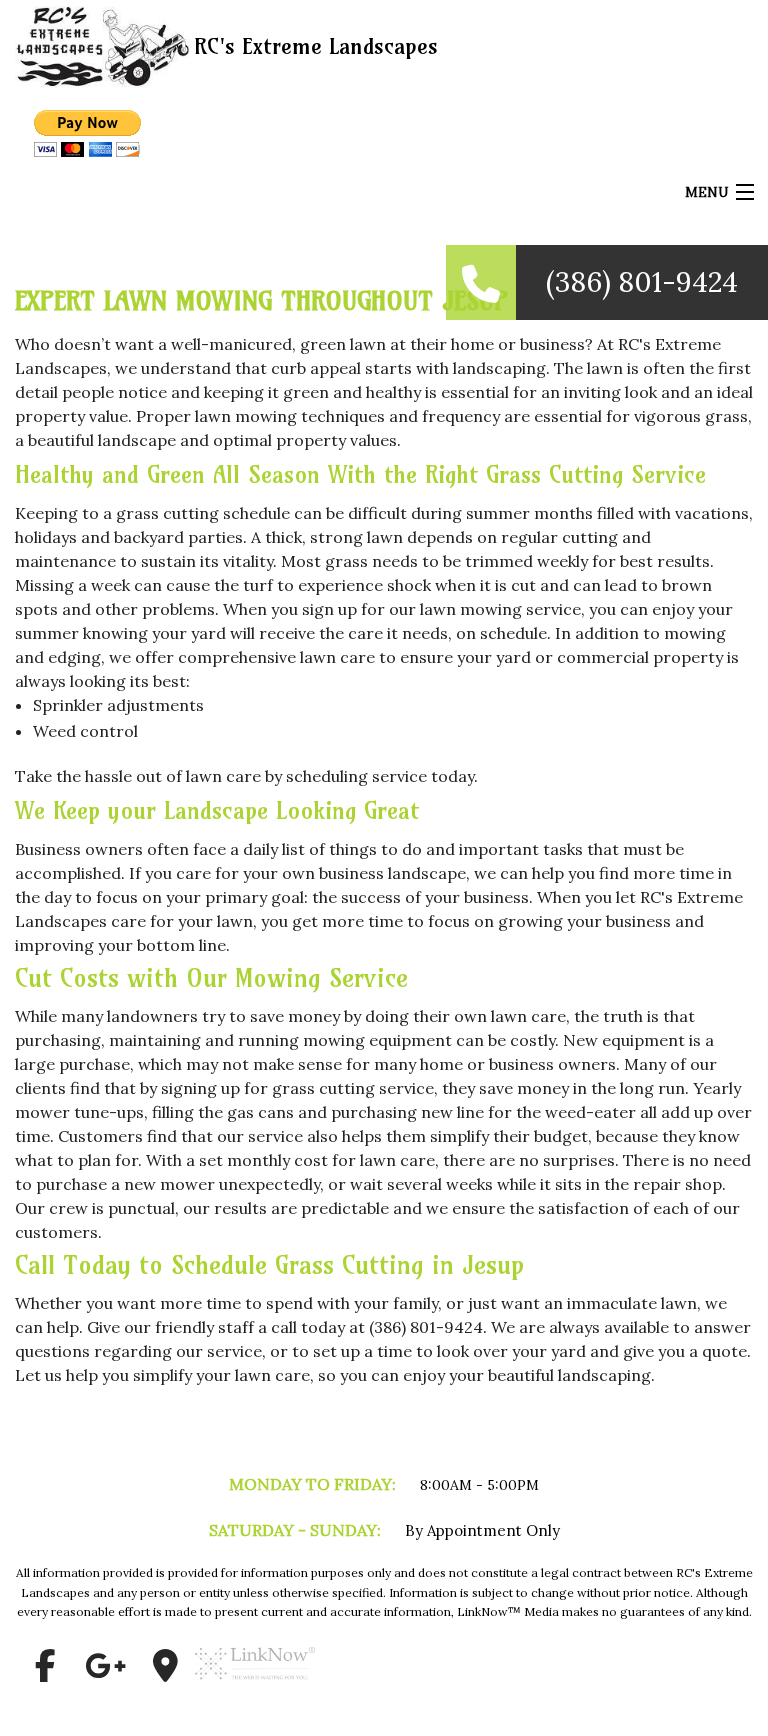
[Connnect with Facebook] (45, 1666)
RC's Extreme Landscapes (316, 46)
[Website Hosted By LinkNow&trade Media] (255, 1688)
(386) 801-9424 (642, 282)
